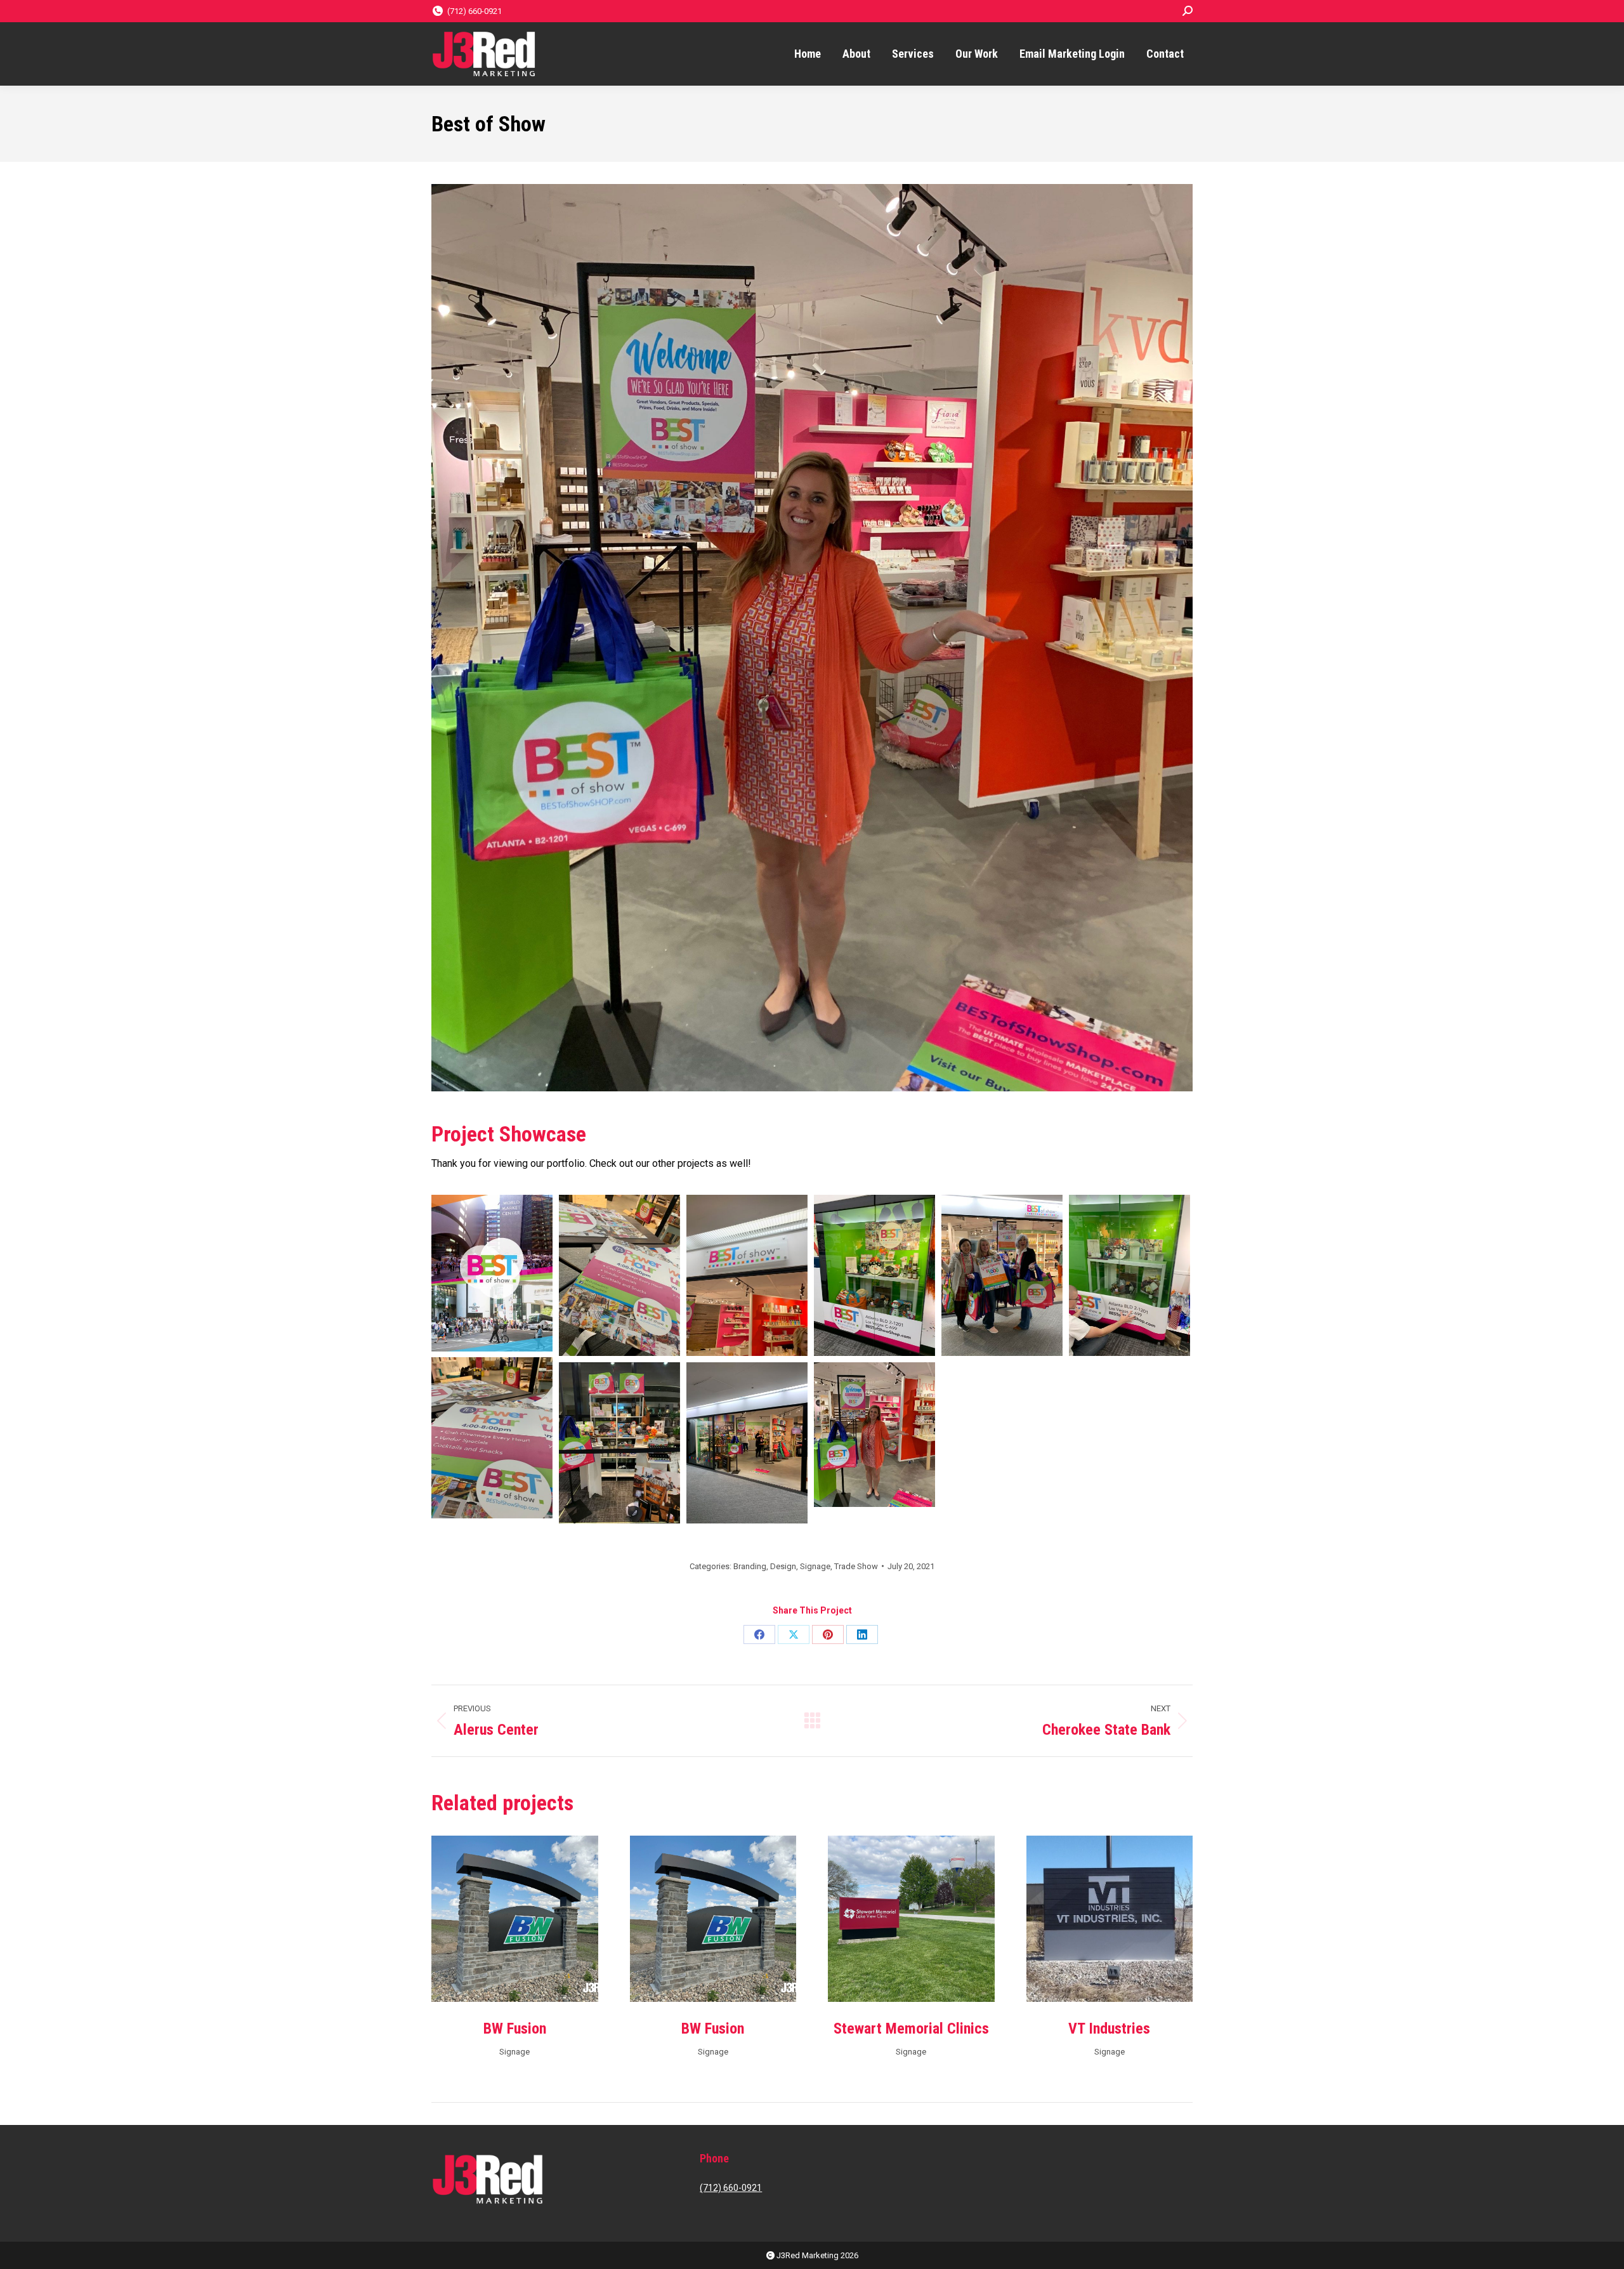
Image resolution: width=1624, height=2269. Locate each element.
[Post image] (515, 1919)
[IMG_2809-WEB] (874, 1275)
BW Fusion (515, 2029)
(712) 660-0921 (475, 11)
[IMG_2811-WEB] (1130, 1275)
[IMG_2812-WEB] (492, 1438)
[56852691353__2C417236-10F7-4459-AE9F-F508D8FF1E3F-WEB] (747, 1275)
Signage (815, 1566)
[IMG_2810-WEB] (1002, 1275)
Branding (750, 1566)
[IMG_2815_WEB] (747, 1443)
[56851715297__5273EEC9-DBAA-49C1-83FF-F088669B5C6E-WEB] (619, 1275)
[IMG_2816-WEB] (874, 1435)
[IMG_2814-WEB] (619, 1443)
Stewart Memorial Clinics (911, 2029)
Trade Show (856, 1566)
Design (783, 1566)
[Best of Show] (492, 1273)
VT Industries (1109, 2029)
